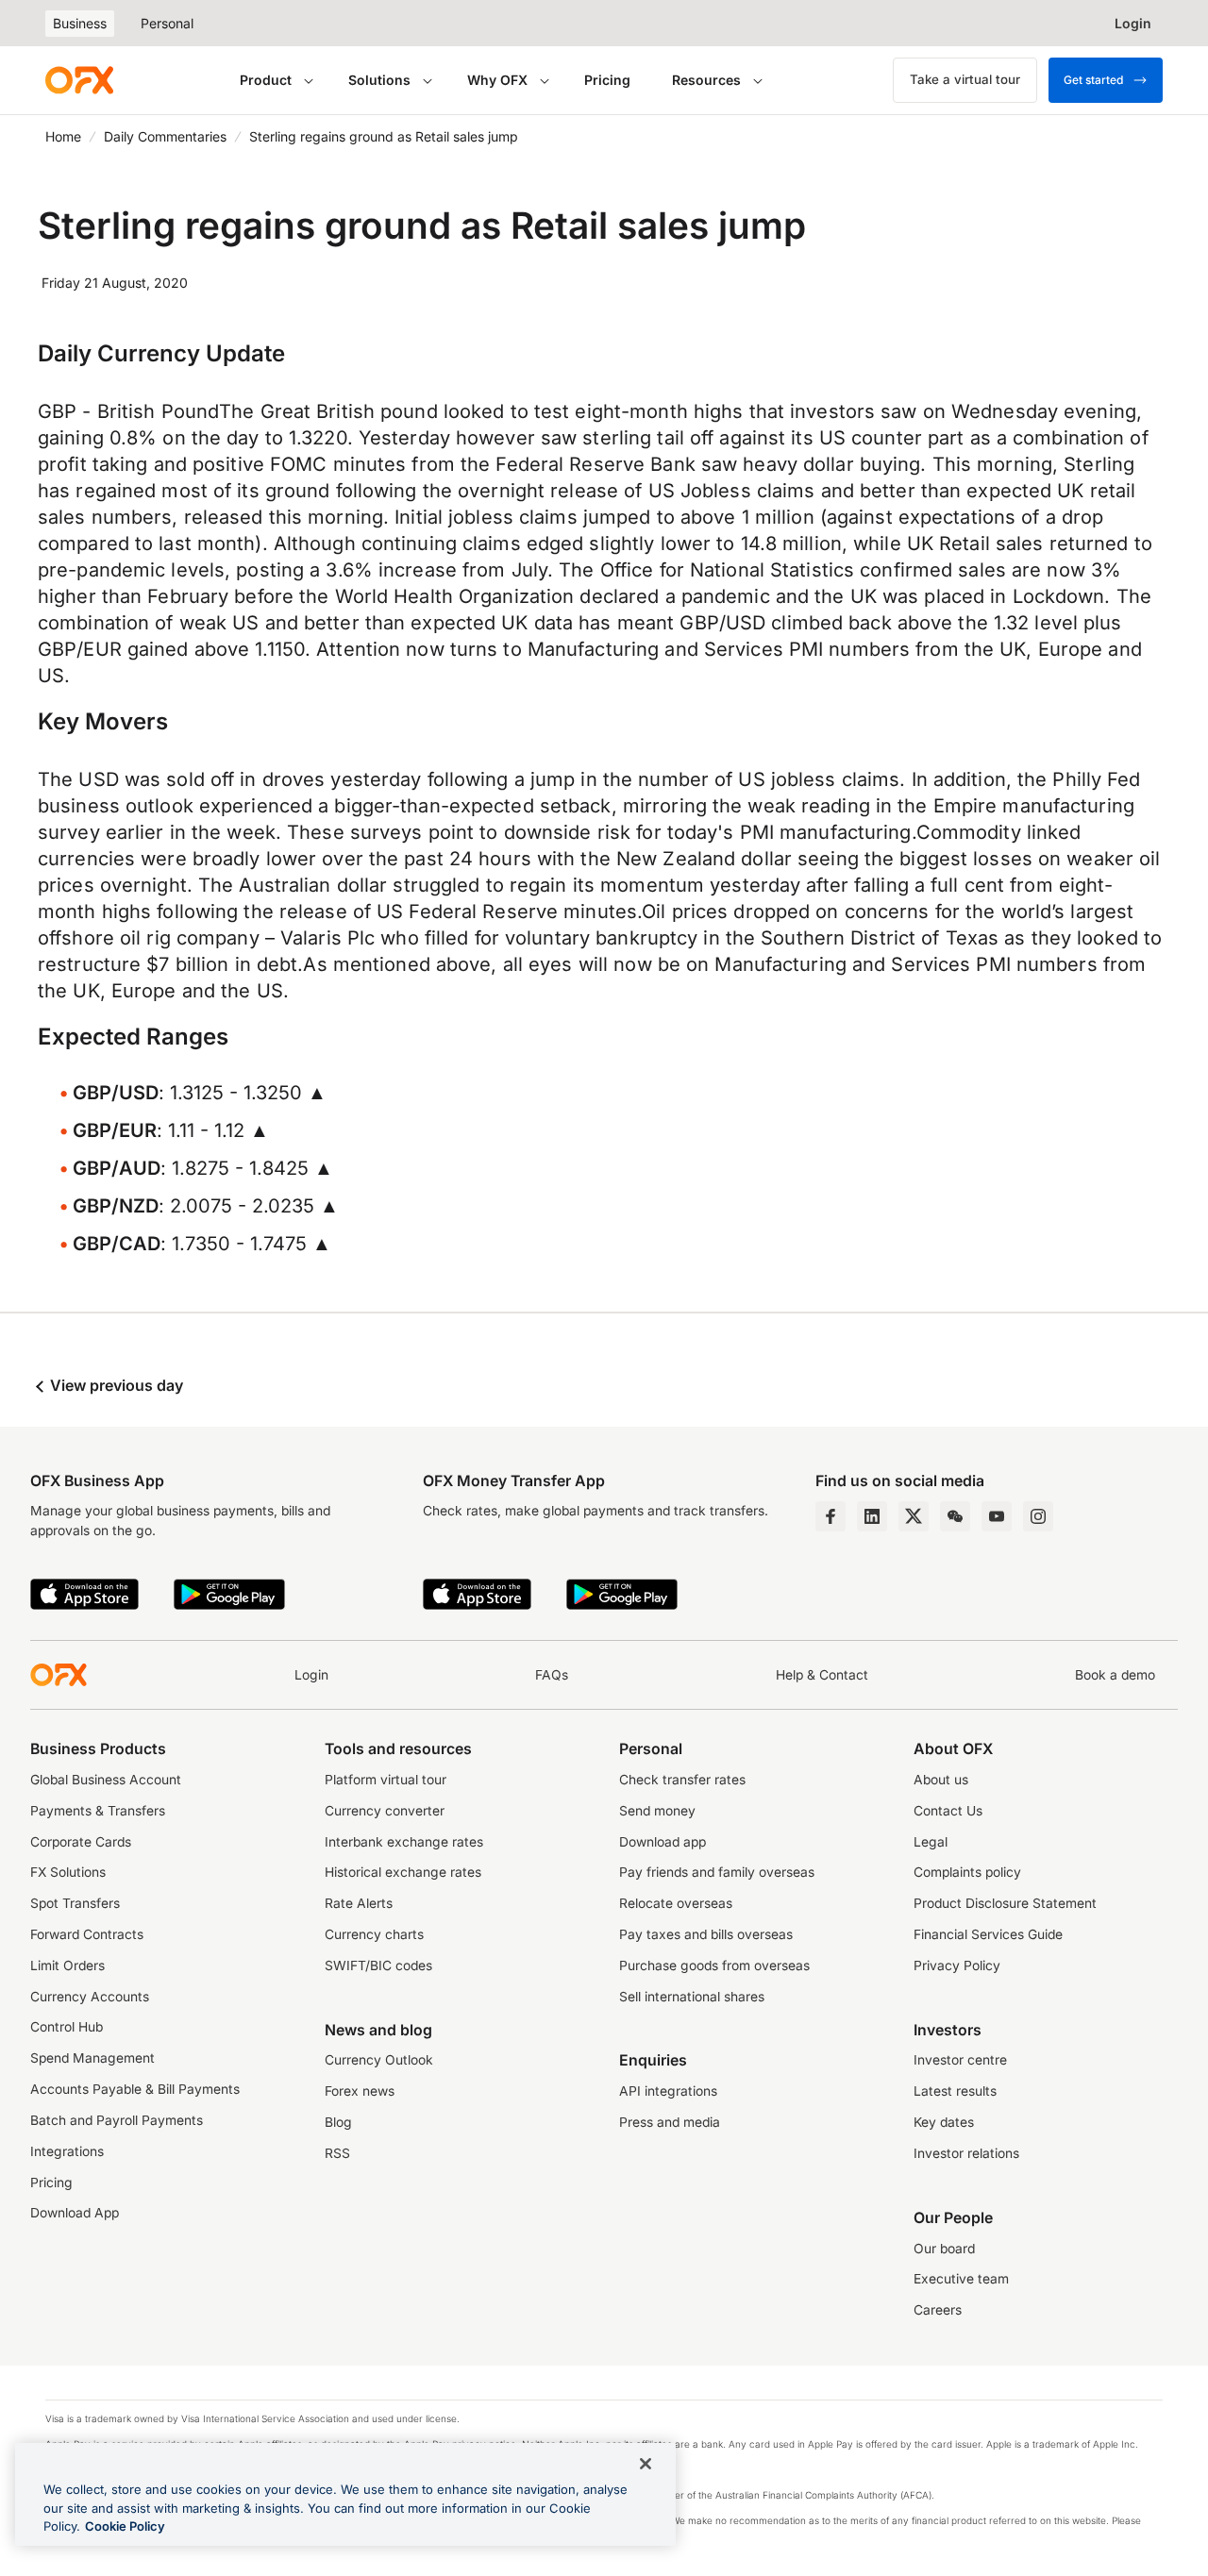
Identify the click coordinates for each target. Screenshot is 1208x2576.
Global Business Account (106, 1780)
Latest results (955, 2091)
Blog (338, 2122)
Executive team (961, 2279)
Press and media (670, 2122)
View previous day (115, 1385)
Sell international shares (692, 1997)
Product (266, 80)
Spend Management (92, 2058)
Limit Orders (67, 1965)
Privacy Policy (957, 1965)
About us (941, 1780)
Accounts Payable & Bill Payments (135, 2089)
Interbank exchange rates (404, 1842)
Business (80, 23)
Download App (75, 2213)
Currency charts (374, 1934)
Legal (931, 1842)
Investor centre (960, 2060)
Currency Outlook (379, 2060)
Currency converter (385, 1811)
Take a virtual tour (965, 79)
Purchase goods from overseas (714, 1965)
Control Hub (67, 2027)
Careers (938, 2310)
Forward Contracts (87, 1934)
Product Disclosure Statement (1005, 1903)
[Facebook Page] (830, 1516)
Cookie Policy (125, 2526)
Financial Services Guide (988, 1934)
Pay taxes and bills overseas (706, 1934)
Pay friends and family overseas (717, 1872)
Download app (663, 1842)
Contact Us (948, 1811)
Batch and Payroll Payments (117, 2120)
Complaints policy (967, 1872)
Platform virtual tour (386, 1780)
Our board (944, 2249)
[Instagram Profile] (1038, 1516)
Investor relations (966, 2153)
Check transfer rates (682, 1780)
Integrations (67, 2151)
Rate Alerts (359, 1903)
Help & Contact (822, 1675)
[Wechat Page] (955, 1516)
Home (63, 136)
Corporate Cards (81, 1842)
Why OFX (497, 80)
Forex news (360, 2091)
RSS (337, 2153)
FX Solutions (68, 1872)
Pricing (607, 80)
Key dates (944, 2122)
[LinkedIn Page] (872, 1516)
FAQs (552, 1675)
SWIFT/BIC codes (378, 1965)
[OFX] (79, 80)
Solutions (379, 80)
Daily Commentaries (165, 136)
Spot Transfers (75, 1903)
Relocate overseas (676, 1903)
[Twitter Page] (914, 1516)
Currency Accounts (90, 1997)
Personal (167, 23)
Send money (657, 1811)
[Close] (646, 2464)
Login (311, 1675)
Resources (706, 80)
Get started (1093, 80)
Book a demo (1115, 1675)
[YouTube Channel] (997, 1516)
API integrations (668, 2091)
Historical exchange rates (403, 1872)
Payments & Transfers (98, 1811)
